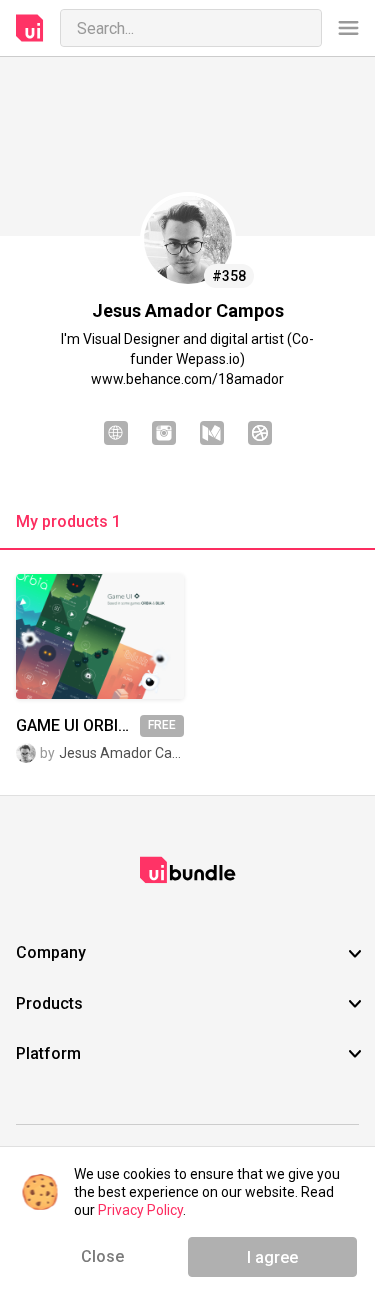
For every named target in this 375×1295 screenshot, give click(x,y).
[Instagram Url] (164, 435)
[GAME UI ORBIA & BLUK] (100, 636)
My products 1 (68, 522)
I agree (272, 1257)
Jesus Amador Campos (121, 753)
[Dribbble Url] (260, 435)
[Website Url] (116, 435)
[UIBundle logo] (30, 28)
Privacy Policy (140, 1210)
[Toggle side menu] (348, 28)
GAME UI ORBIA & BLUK (78, 726)
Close (102, 1256)
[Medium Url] (212, 435)
